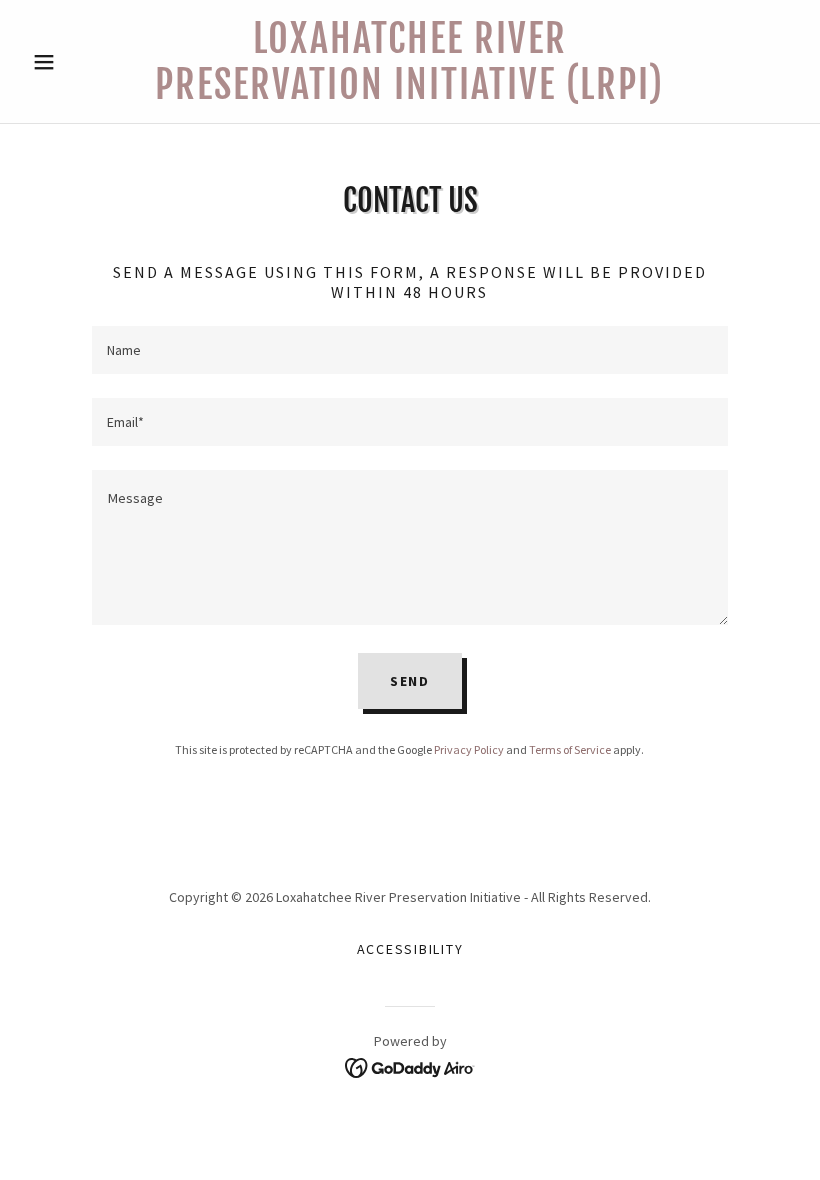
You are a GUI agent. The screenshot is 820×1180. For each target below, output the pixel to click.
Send (410, 681)
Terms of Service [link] (570, 749)
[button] (82, 62)
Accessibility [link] (410, 949)
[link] (410, 93)
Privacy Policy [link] (469, 749)
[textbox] (409, 350)
